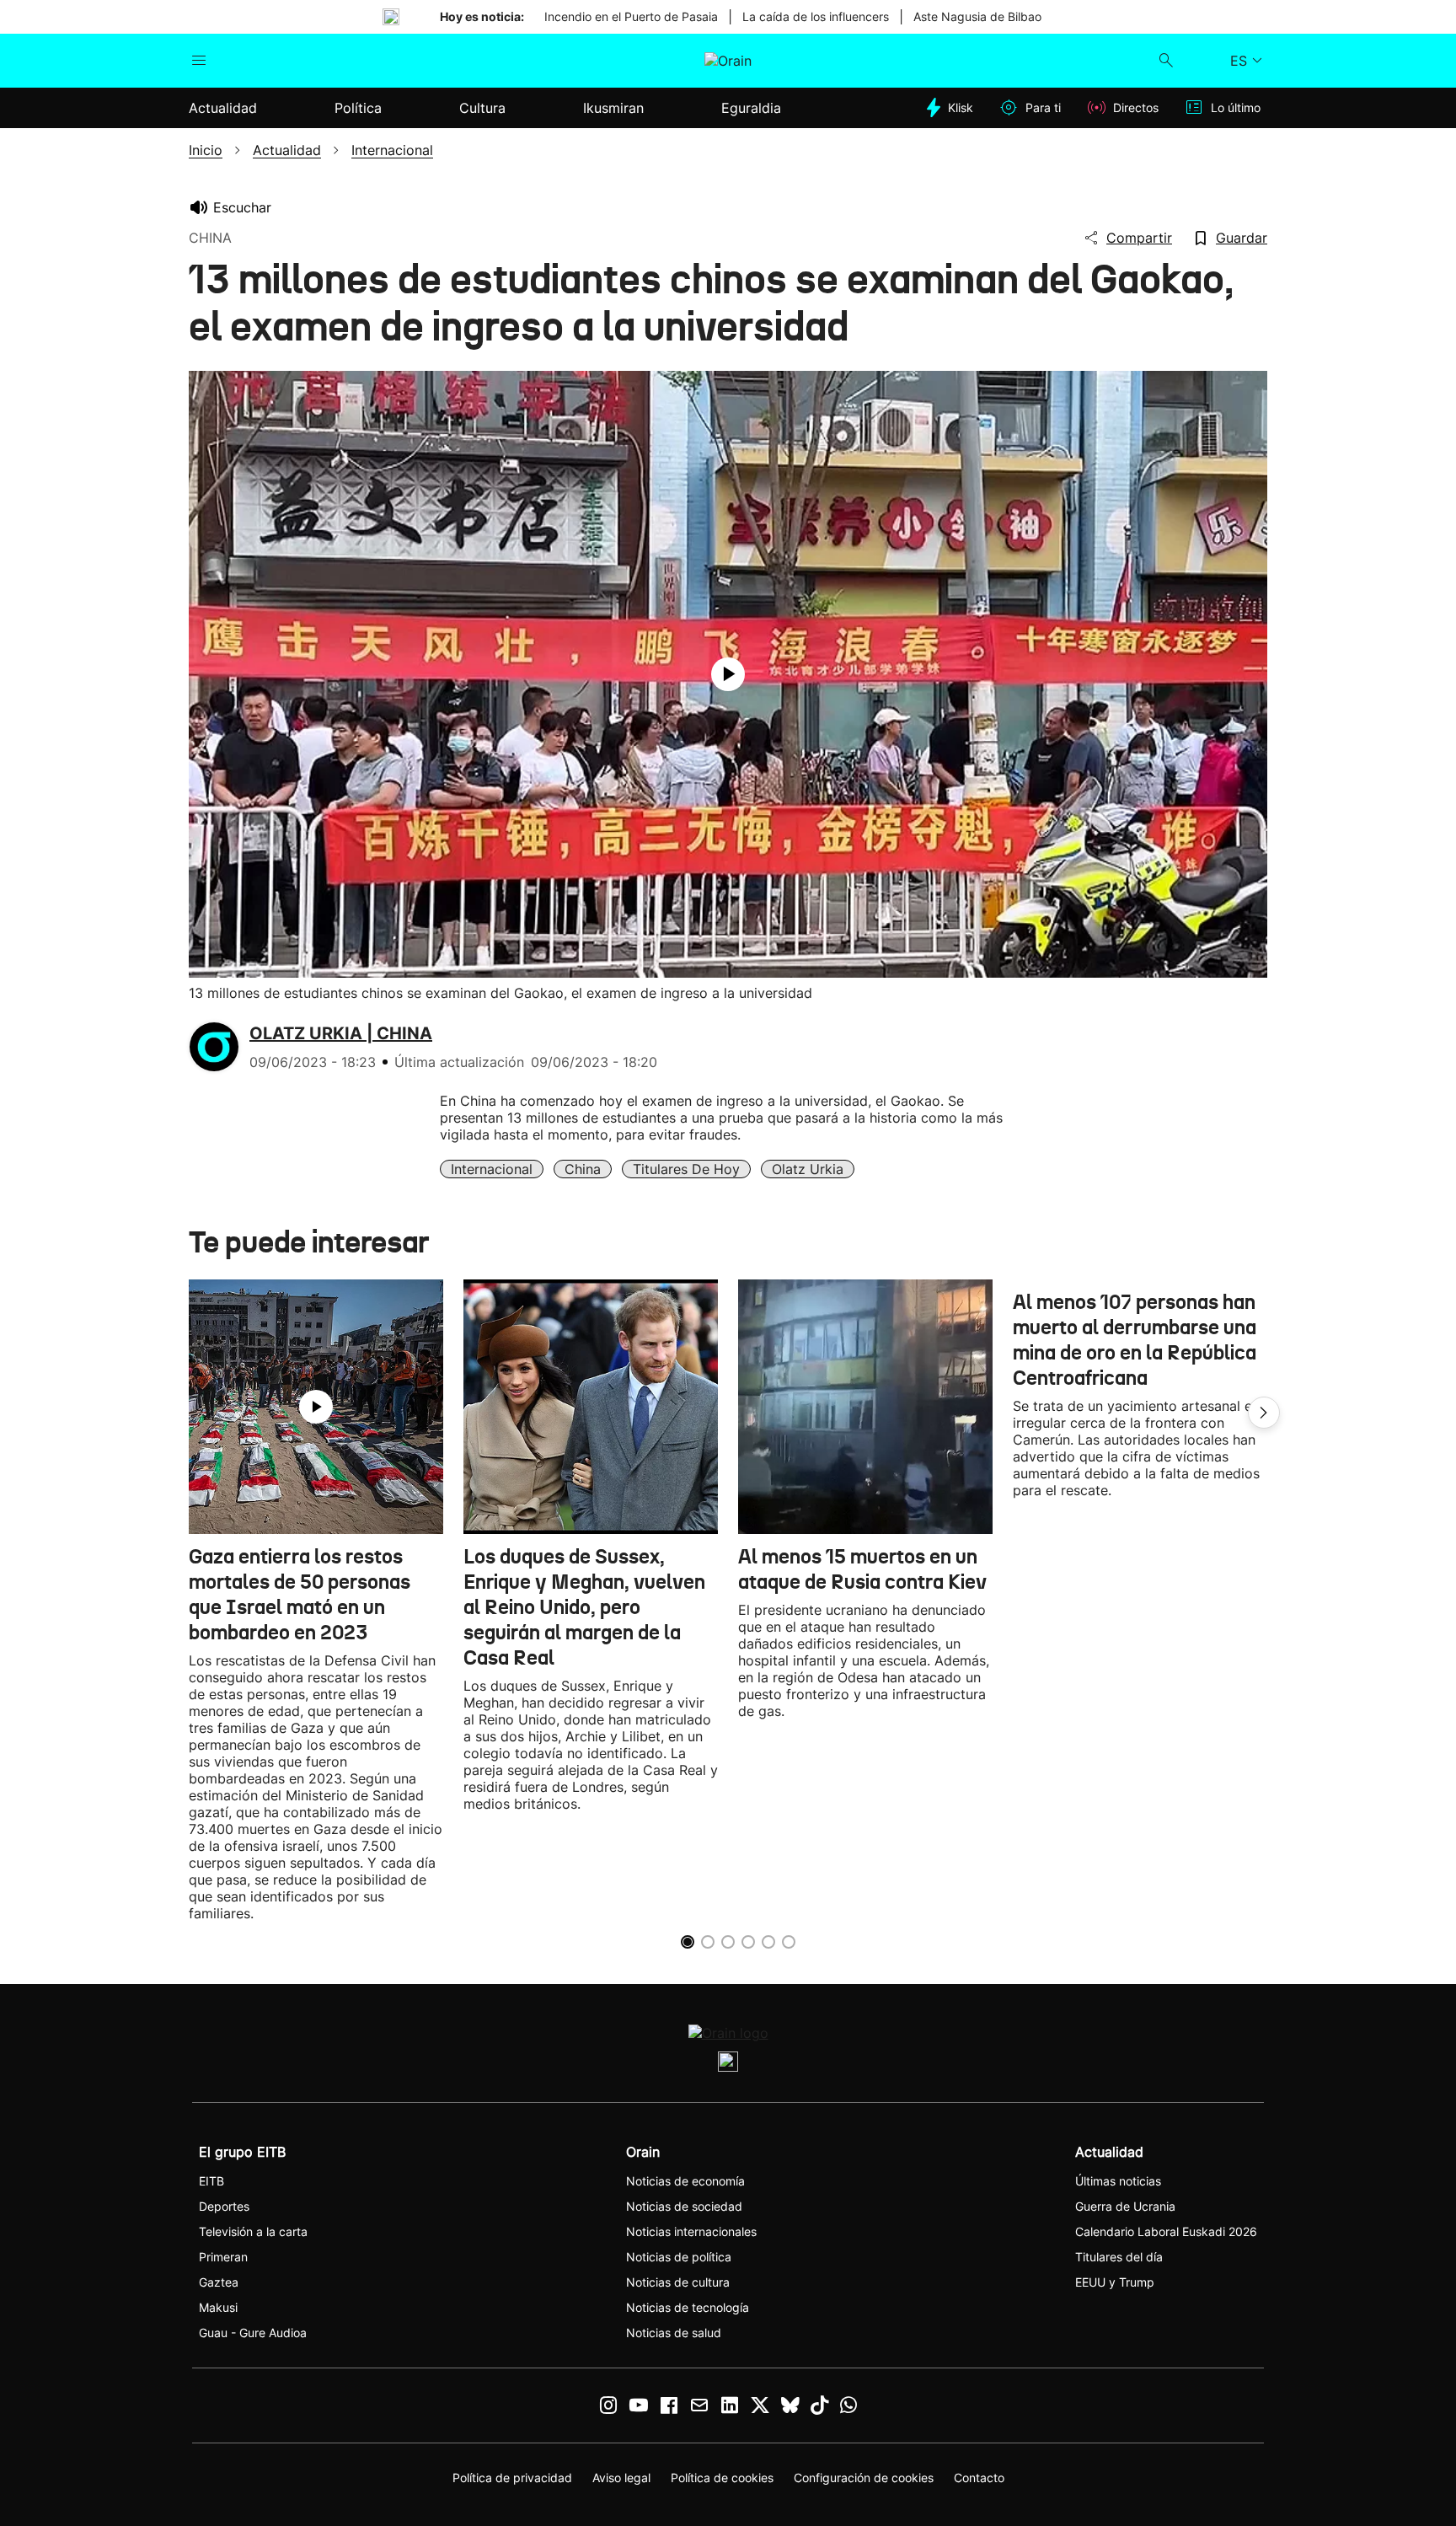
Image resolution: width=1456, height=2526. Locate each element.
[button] (1264, 1413)
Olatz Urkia (808, 1169)
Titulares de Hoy (686, 1169)
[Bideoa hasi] (728, 674)
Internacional (492, 1169)
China (583, 1169)
